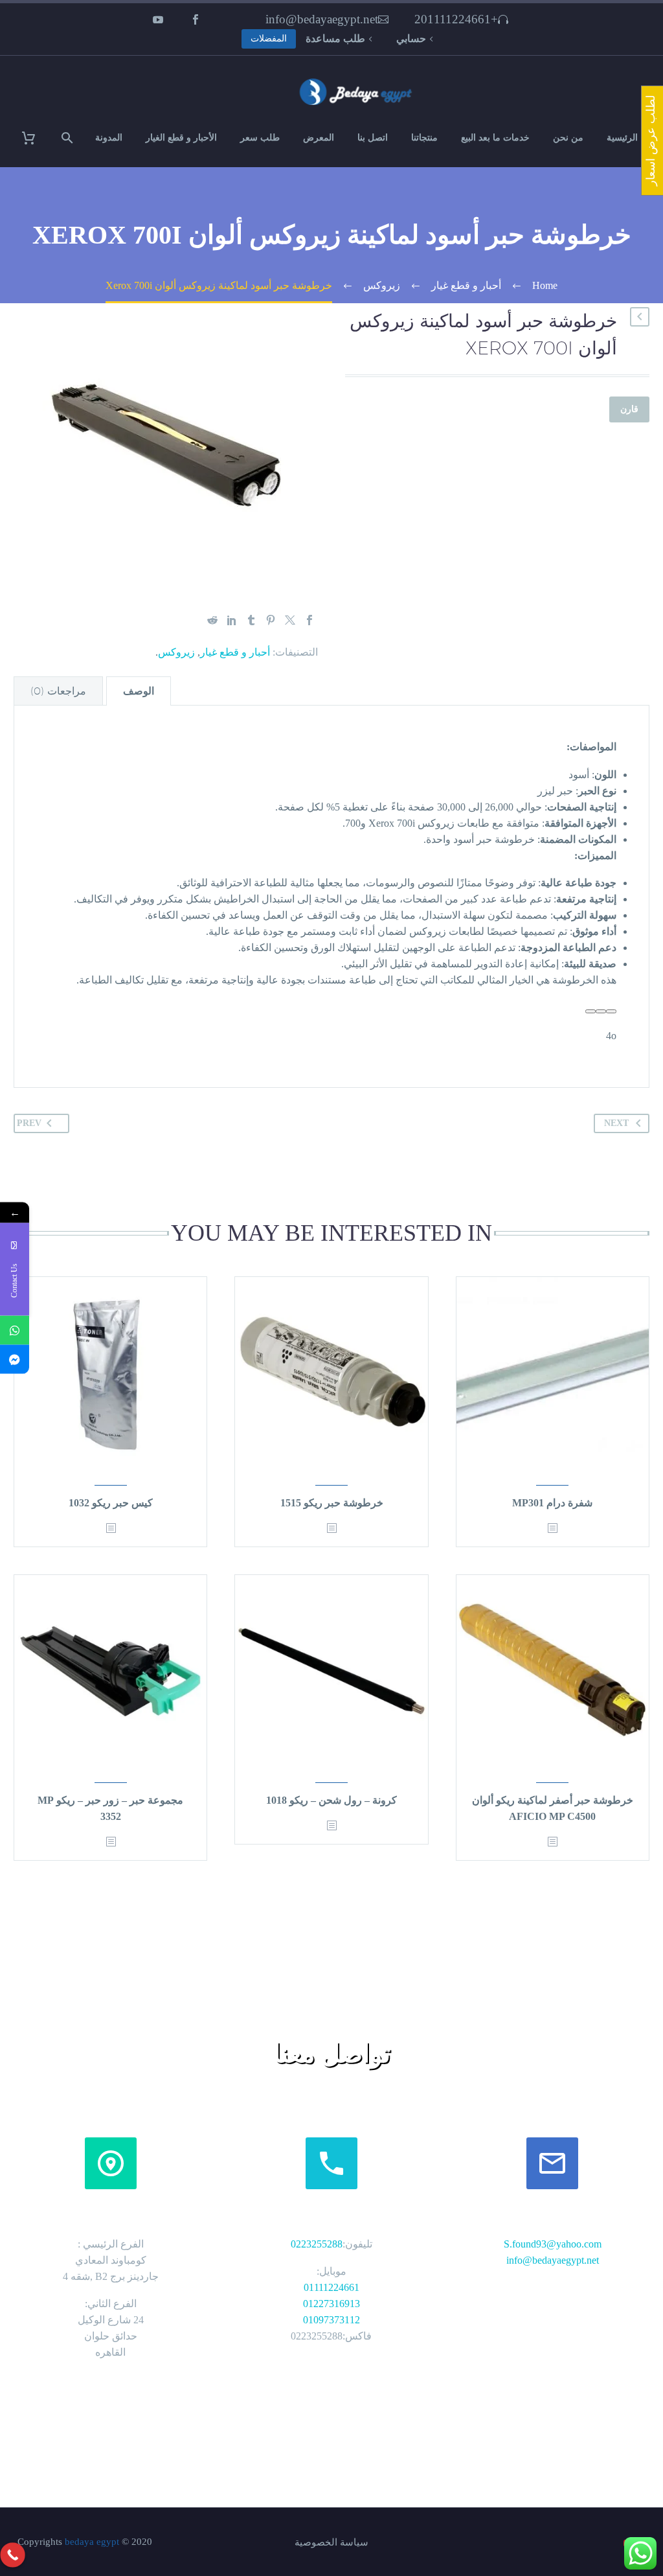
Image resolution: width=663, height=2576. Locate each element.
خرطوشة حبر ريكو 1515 (332, 1503)
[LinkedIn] (232, 620)
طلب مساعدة (335, 39)
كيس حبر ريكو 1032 (111, 1503)
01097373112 (331, 2320)
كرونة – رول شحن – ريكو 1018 (331, 1800)
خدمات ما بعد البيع (495, 138)
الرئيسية (622, 138)
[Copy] (601, 1011)
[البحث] (69, 138)
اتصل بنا (373, 138)
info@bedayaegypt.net (322, 19)
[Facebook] (196, 19)
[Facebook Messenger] (15, 1360)
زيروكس (176, 652)
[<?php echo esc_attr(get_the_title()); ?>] (552, 1529)
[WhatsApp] (15, 1330)
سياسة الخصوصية (331, 2543)
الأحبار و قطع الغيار (181, 138)
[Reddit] (212, 620)
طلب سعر (260, 138)
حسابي (411, 39)
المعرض (319, 138)
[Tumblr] (251, 620)
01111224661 (331, 2287)
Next (616, 1123)
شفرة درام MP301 (552, 1503)
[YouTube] (158, 19)
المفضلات (269, 39)
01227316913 (331, 2304)
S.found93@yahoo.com (553, 2244)
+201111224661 (456, 19)
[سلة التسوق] (37, 138)
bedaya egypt (92, 2542)
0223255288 (317, 2244)
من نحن (568, 138)
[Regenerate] (590, 1011)
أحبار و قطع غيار (235, 652)
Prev (29, 1123)
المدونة (109, 138)
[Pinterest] (271, 620)
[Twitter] (290, 620)
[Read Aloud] (611, 1011)
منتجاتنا (424, 138)
